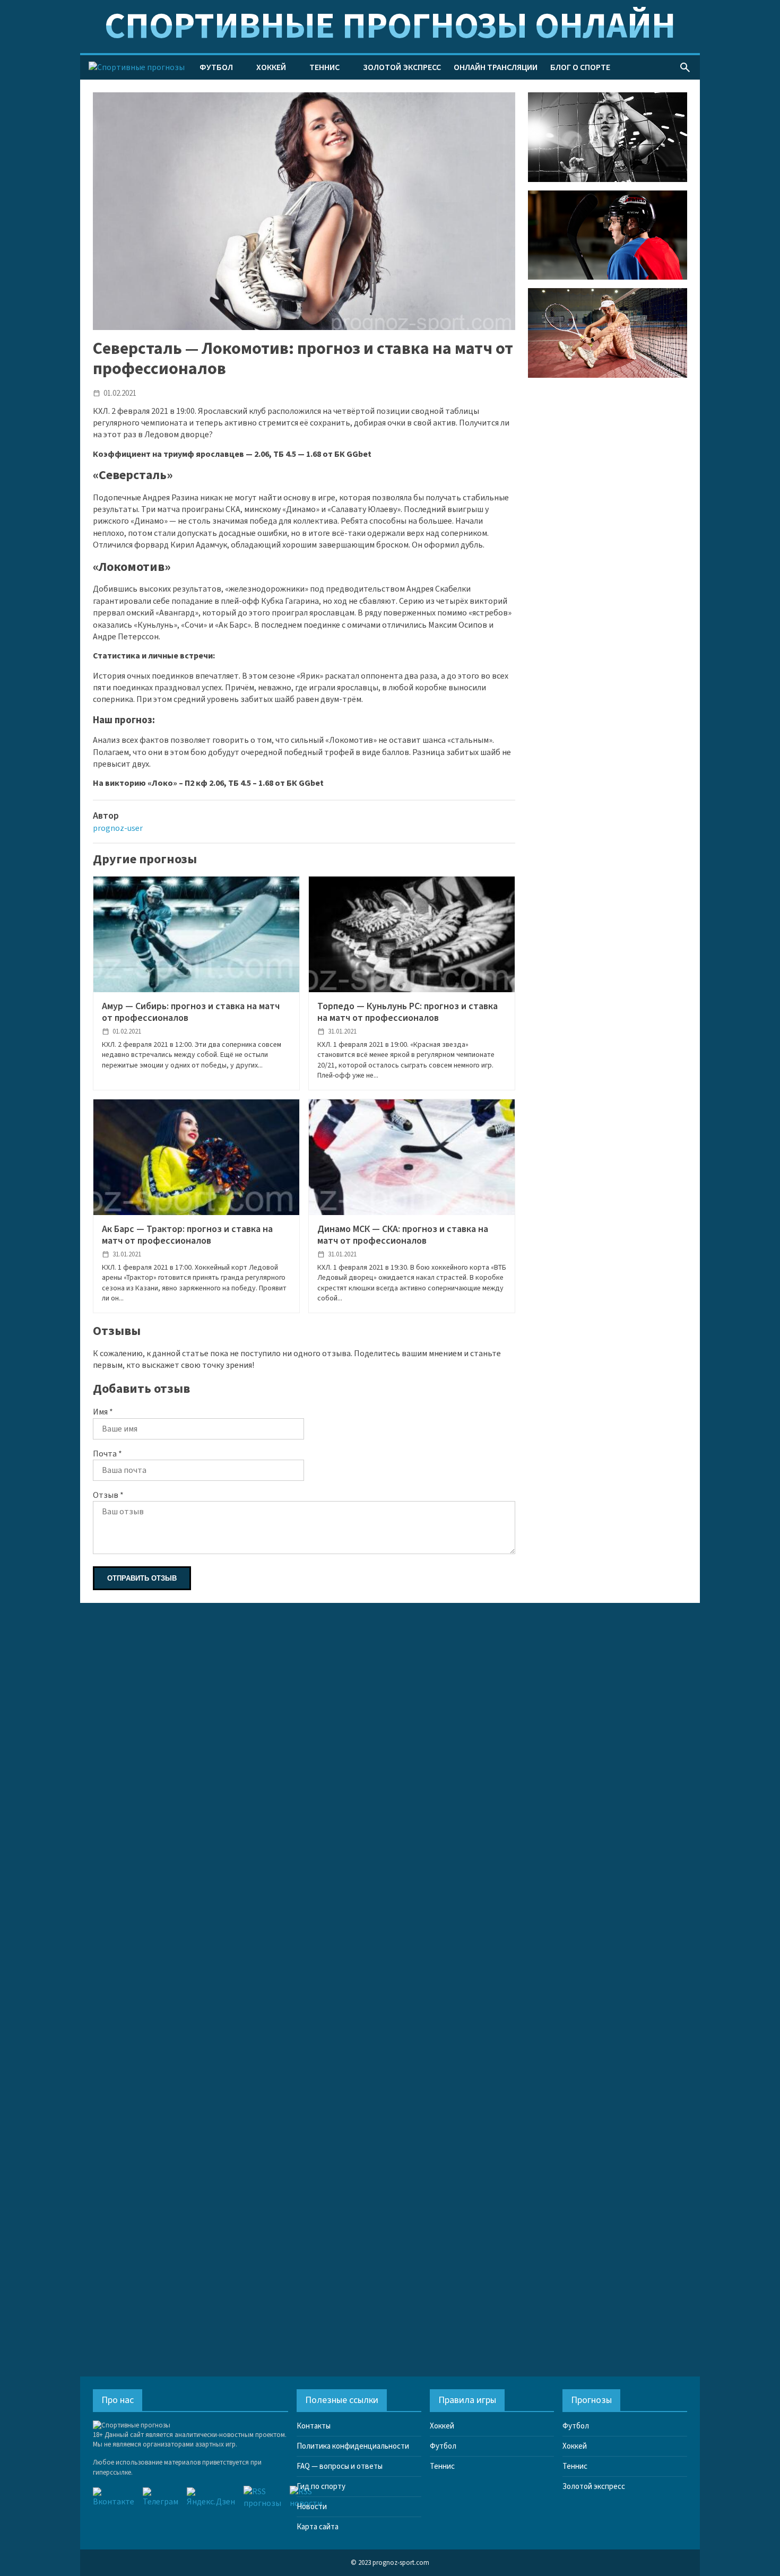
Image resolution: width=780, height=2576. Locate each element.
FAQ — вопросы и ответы (340, 2466)
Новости (312, 2507)
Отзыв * (108, 1495)
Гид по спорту (321, 2487)
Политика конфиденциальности (353, 2446)
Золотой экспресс (402, 67)
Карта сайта (318, 2527)
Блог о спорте (580, 67)
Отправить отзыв (142, 1578)
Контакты (314, 2426)
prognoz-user (118, 828)
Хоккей (271, 67)
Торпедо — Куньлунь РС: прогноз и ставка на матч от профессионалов (408, 1012)
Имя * (103, 1412)
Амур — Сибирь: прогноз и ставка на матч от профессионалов (191, 1012)
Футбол (216, 67)
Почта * (107, 1454)
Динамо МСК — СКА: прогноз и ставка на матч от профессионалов (403, 1235)
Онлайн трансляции (496, 67)
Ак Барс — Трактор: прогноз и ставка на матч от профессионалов (187, 1235)
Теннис (324, 67)
